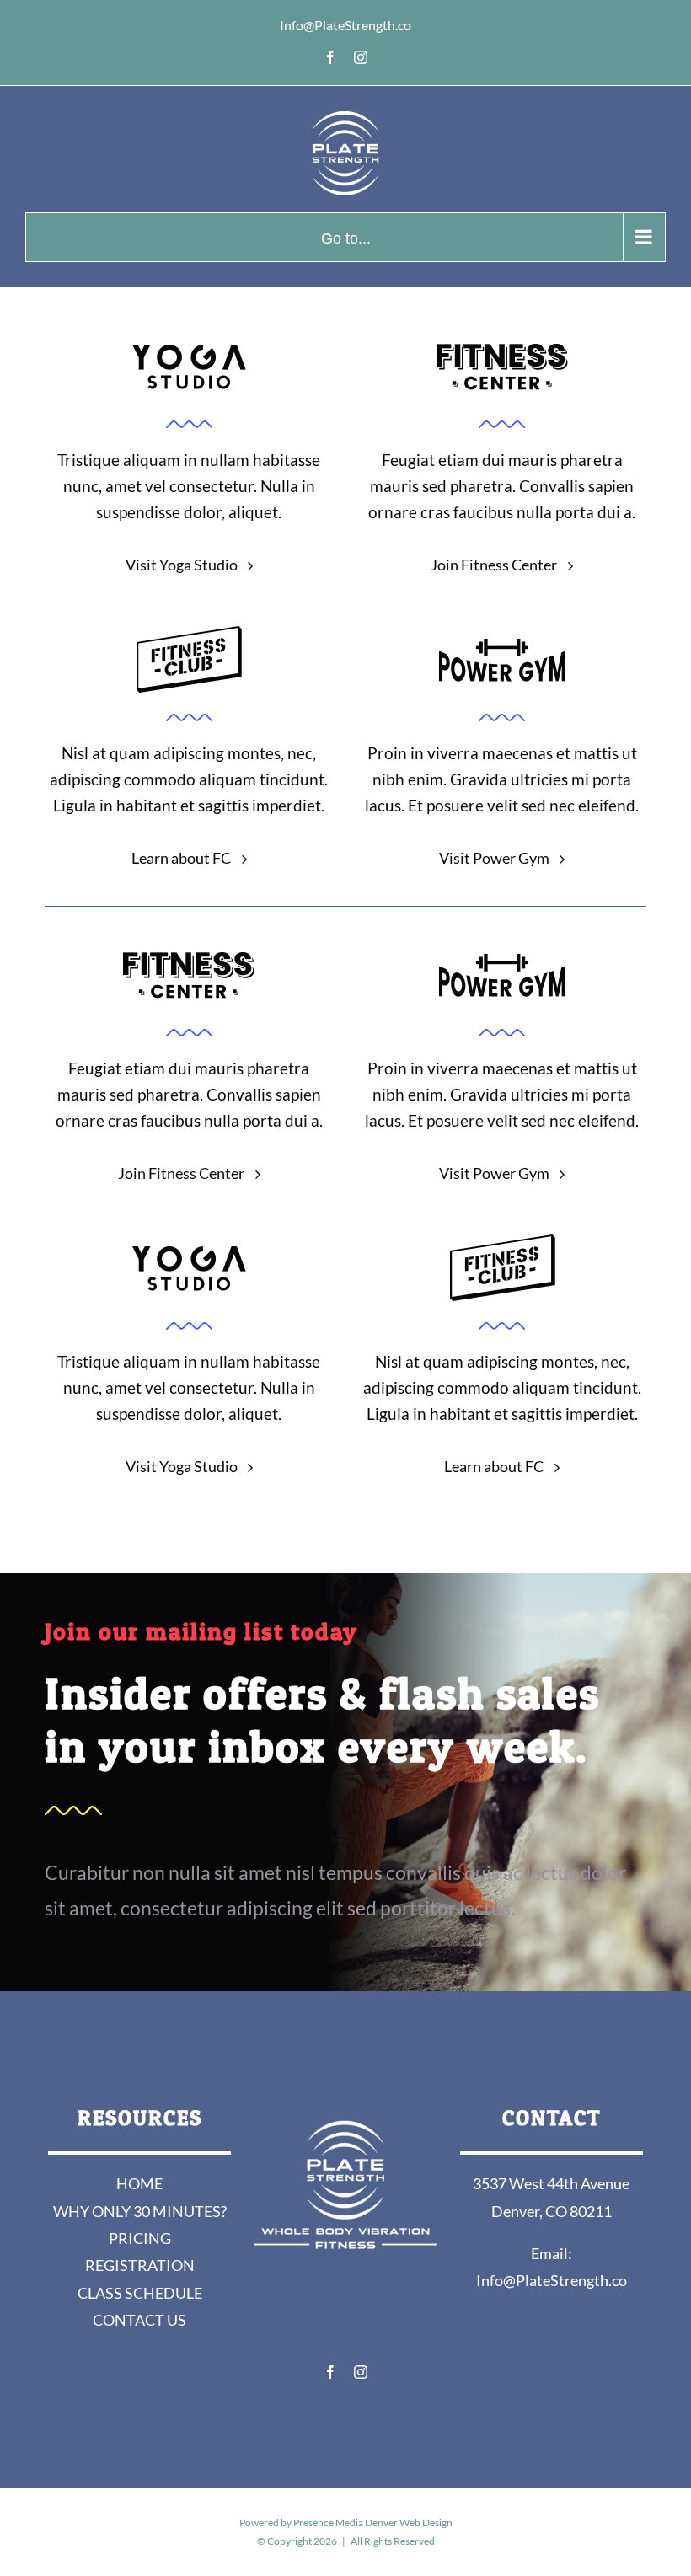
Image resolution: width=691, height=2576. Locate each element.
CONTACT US (139, 2320)
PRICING (140, 2238)
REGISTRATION (140, 2265)
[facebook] (330, 2372)
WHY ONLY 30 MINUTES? (140, 2211)
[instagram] (361, 2372)
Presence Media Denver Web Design (373, 2522)
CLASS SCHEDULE (140, 2293)
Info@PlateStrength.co (552, 2280)
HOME (139, 2183)
